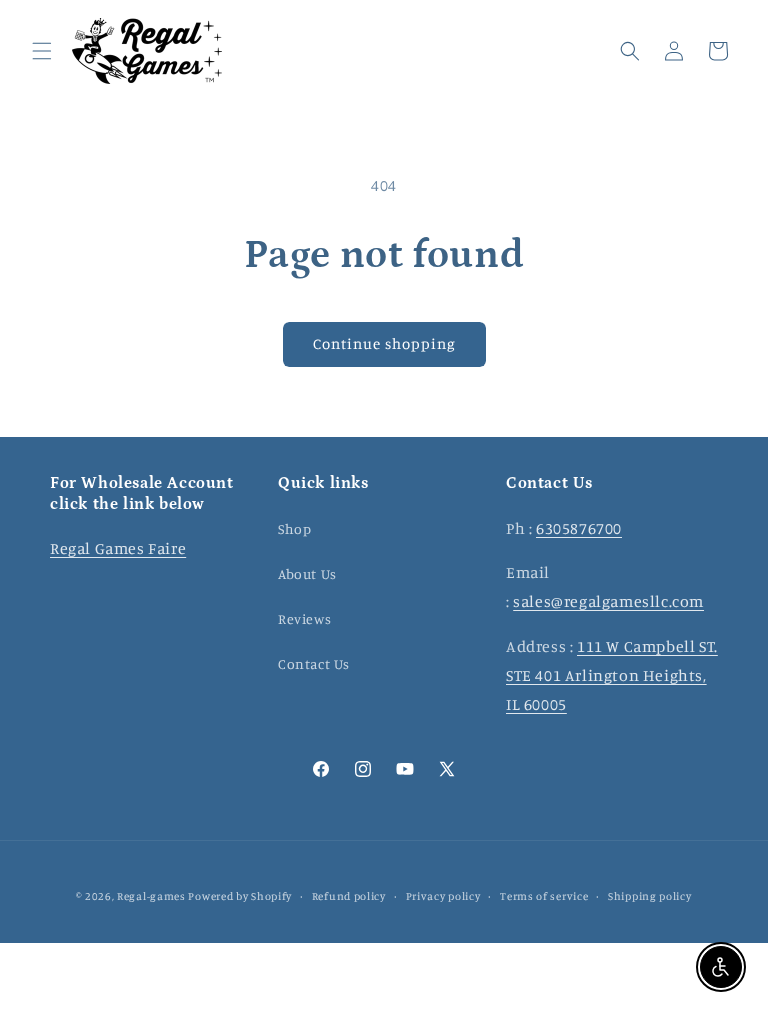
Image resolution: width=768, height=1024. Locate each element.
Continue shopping (384, 343)
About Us (307, 573)
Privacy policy (443, 896)
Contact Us (314, 663)
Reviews (304, 618)
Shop (294, 528)
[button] (42, 51)
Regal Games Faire (118, 548)
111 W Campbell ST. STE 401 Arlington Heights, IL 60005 (612, 675)
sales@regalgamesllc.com (608, 601)
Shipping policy (650, 896)
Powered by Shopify (240, 896)
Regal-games (151, 896)
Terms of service (544, 896)
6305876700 (579, 528)
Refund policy (349, 896)
